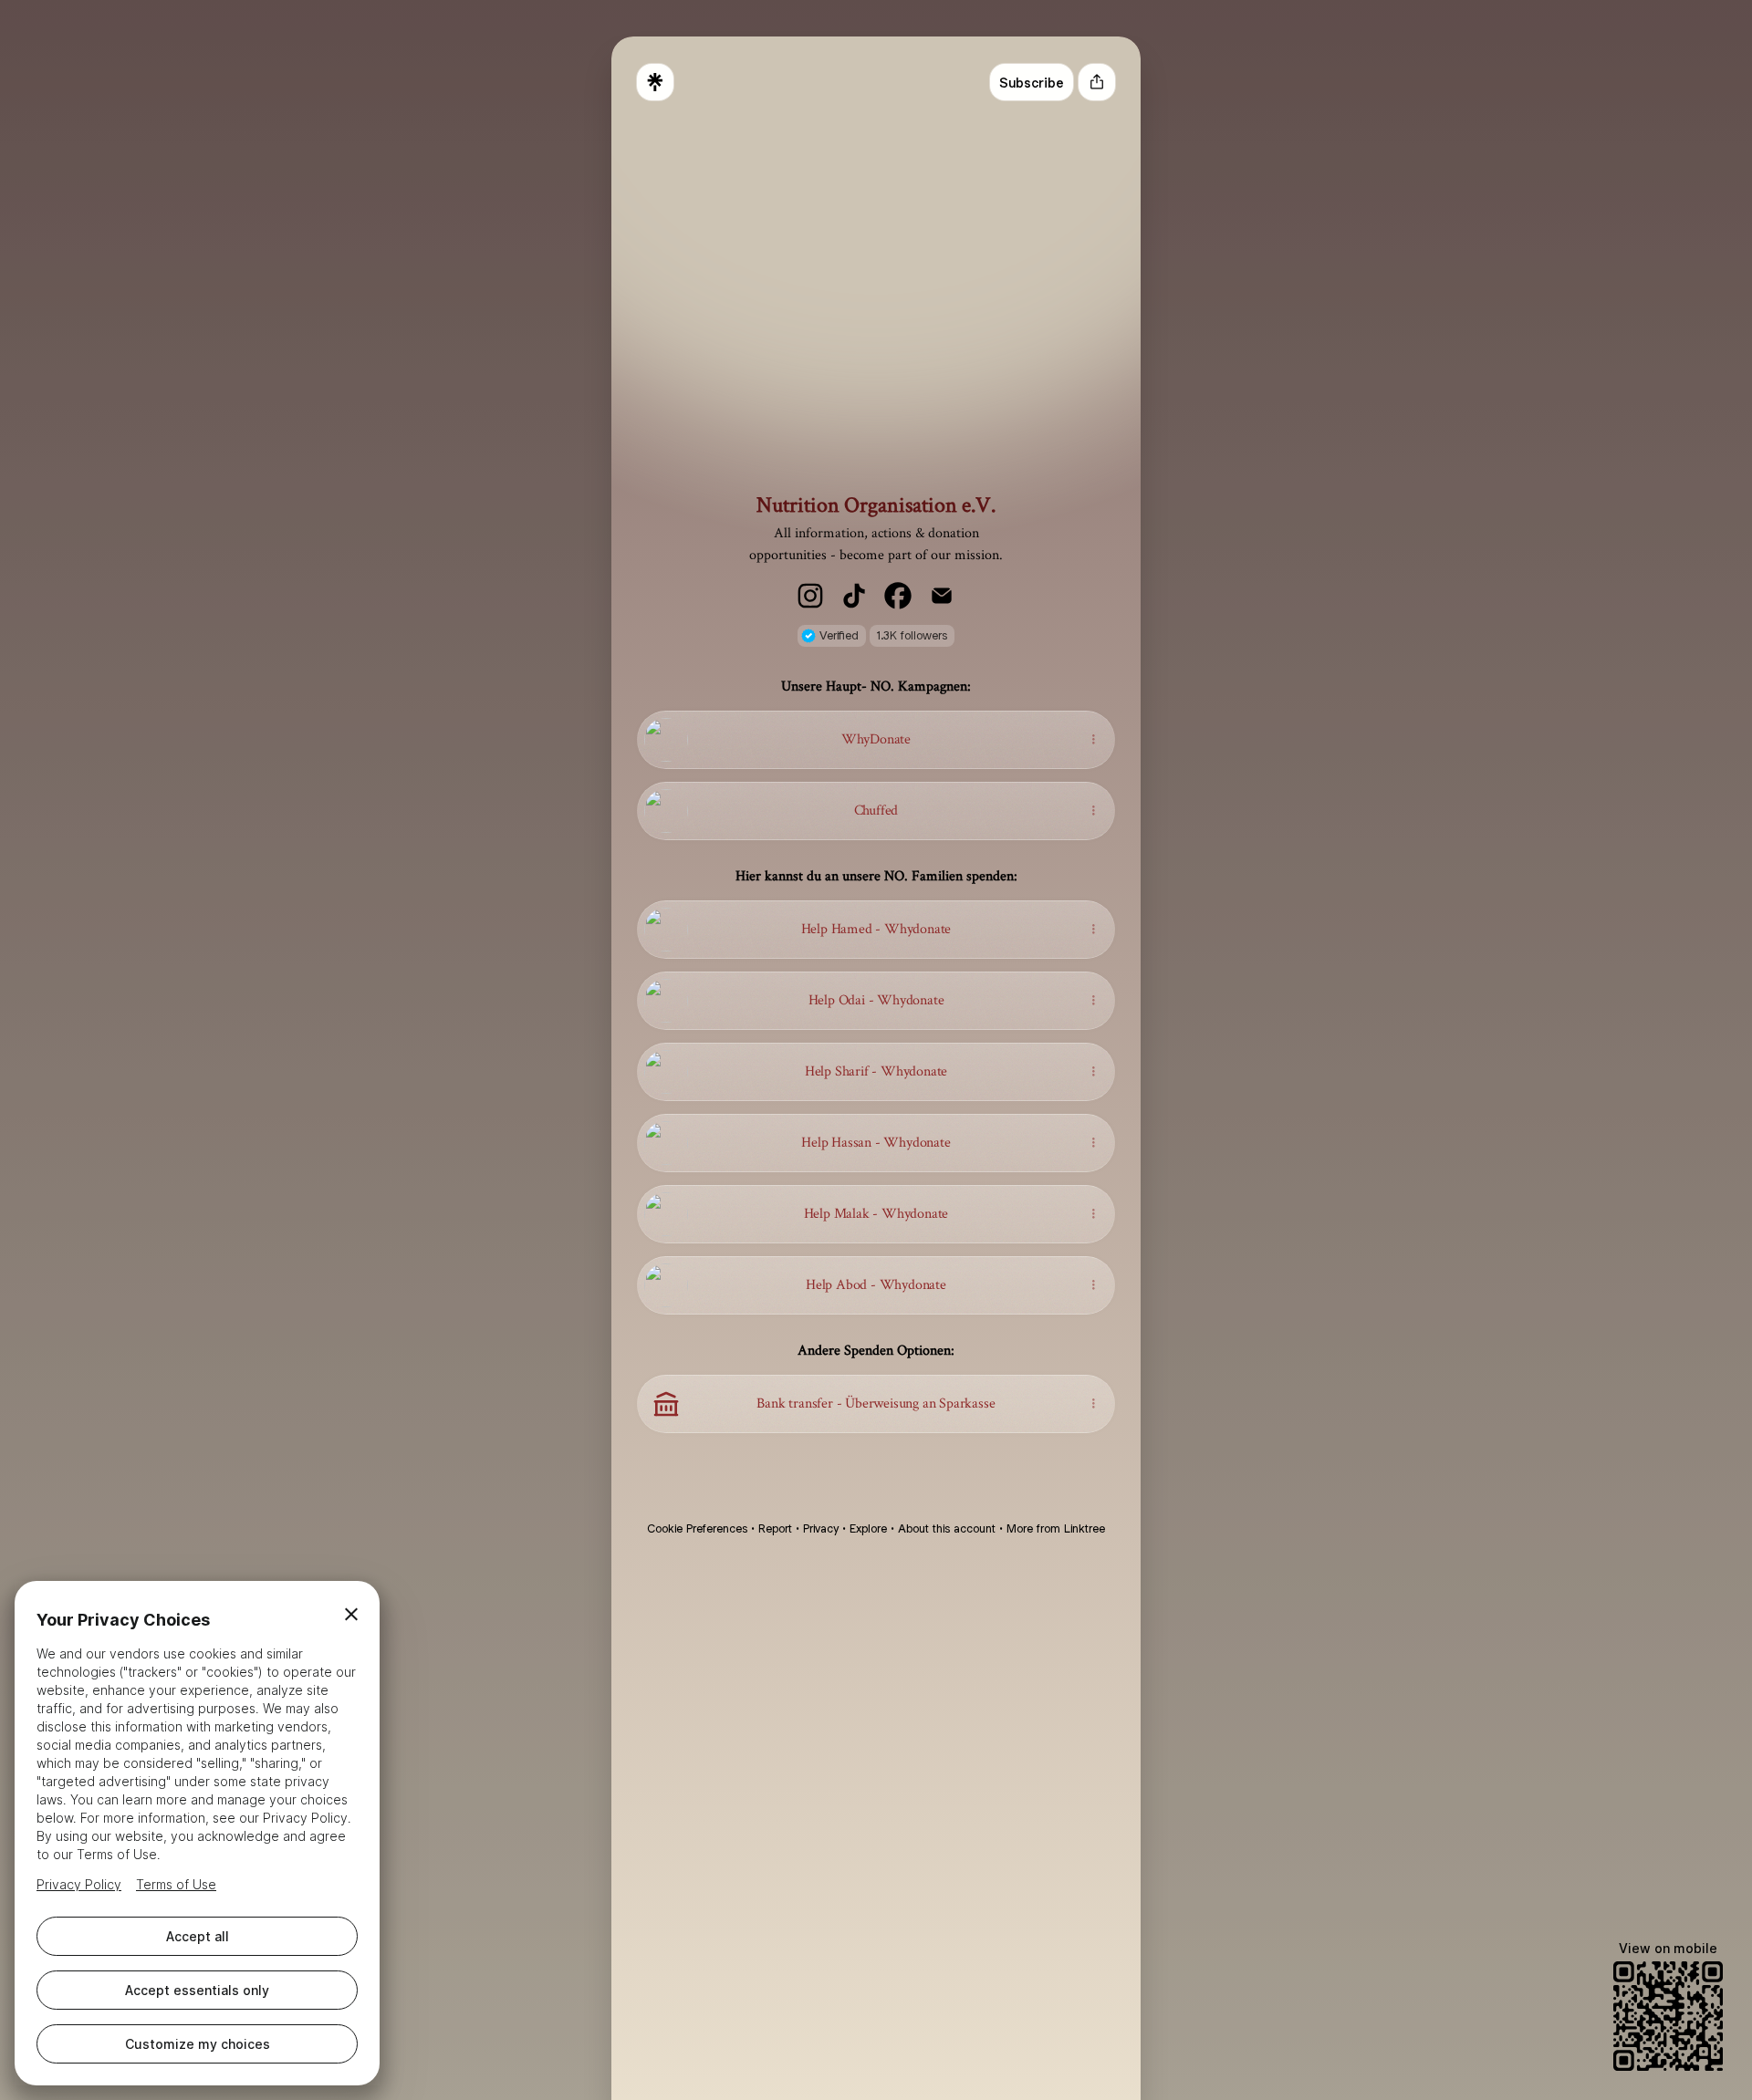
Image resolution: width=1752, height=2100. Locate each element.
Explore (868, 1528)
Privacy (821, 1528)
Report (775, 1528)
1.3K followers (912, 635)
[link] (810, 596)
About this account (947, 1528)
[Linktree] (655, 82)
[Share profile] (1097, 82)
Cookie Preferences (697, 1528)
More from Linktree (1056, 1528)
